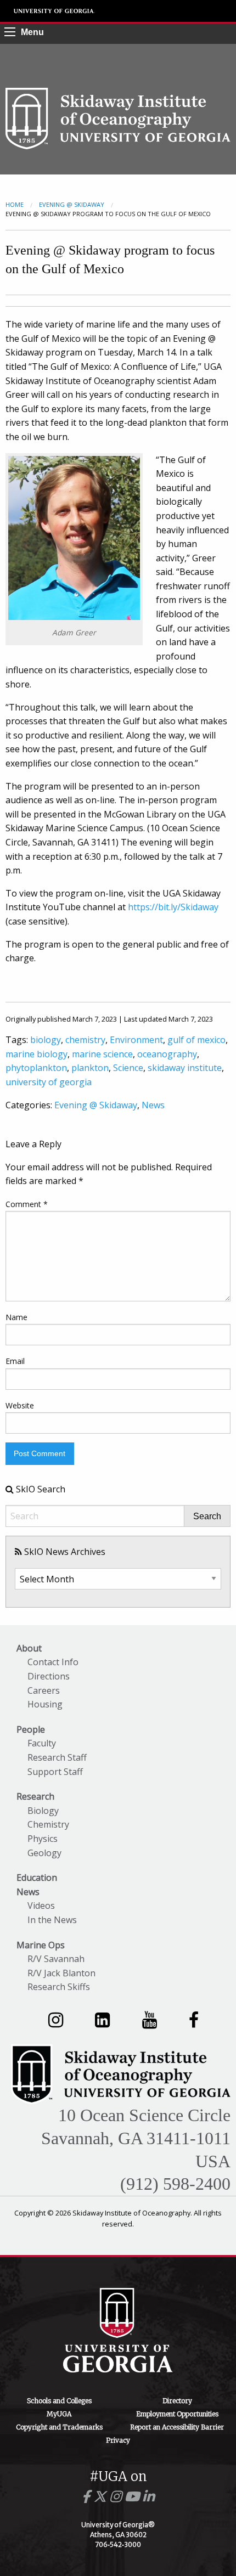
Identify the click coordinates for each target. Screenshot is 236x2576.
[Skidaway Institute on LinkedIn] (102, 2019)
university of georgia (49, 1082)
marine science (102, 1054)
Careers (44, 1690)
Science (128, 1068)
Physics (43, 1839)
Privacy (118, 2440)
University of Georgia (54, 11)
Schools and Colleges (59, 2401)
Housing (45, 1704)
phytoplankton (36, 1068)
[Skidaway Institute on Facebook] (194, 2019)
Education (37, 1878)
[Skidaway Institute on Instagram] (56, 2019)
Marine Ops (41, 1945)
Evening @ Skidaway (72, 204)
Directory (177, 2401)
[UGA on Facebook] (88, 2497)
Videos (41, 1906)
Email (15, 1361)
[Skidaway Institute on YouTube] (150, 2019)
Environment (136, 1040)
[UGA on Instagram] (117, 2497)
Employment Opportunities (177, 2414)
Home (15, 204)
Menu (32, 32)
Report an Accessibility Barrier (177, 2427)
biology (46, 1040)
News (153, 1105)
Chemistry (48, 1824)
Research (35, 1796)
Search (207, 1517)
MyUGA (59, 2414)
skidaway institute (185, 1068)
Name (16, 1317)
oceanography (167, 1054)
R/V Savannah (56, 1959)
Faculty (42, 1743)
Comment (27, 1204)
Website (20, 1405)
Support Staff (55, 1772)
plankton (90, 1068)
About (29, 1648)
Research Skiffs (59, 1987)
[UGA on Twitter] (102, 2497)
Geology (44, 1853)
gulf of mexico (196, 1040)
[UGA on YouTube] (134, 2497)
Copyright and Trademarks (59, 2427)
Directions (49, 1676)
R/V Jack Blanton (61, 1973)
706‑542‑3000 (118, 2544)
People (31, 1729)
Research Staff (57, 1757)
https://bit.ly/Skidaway (173, 907)
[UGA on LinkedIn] (148, 2497)
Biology (43, 1811)
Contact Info (53, 1662)
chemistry (85, 1040)
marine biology (36, 1054)
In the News (52, 1920)
